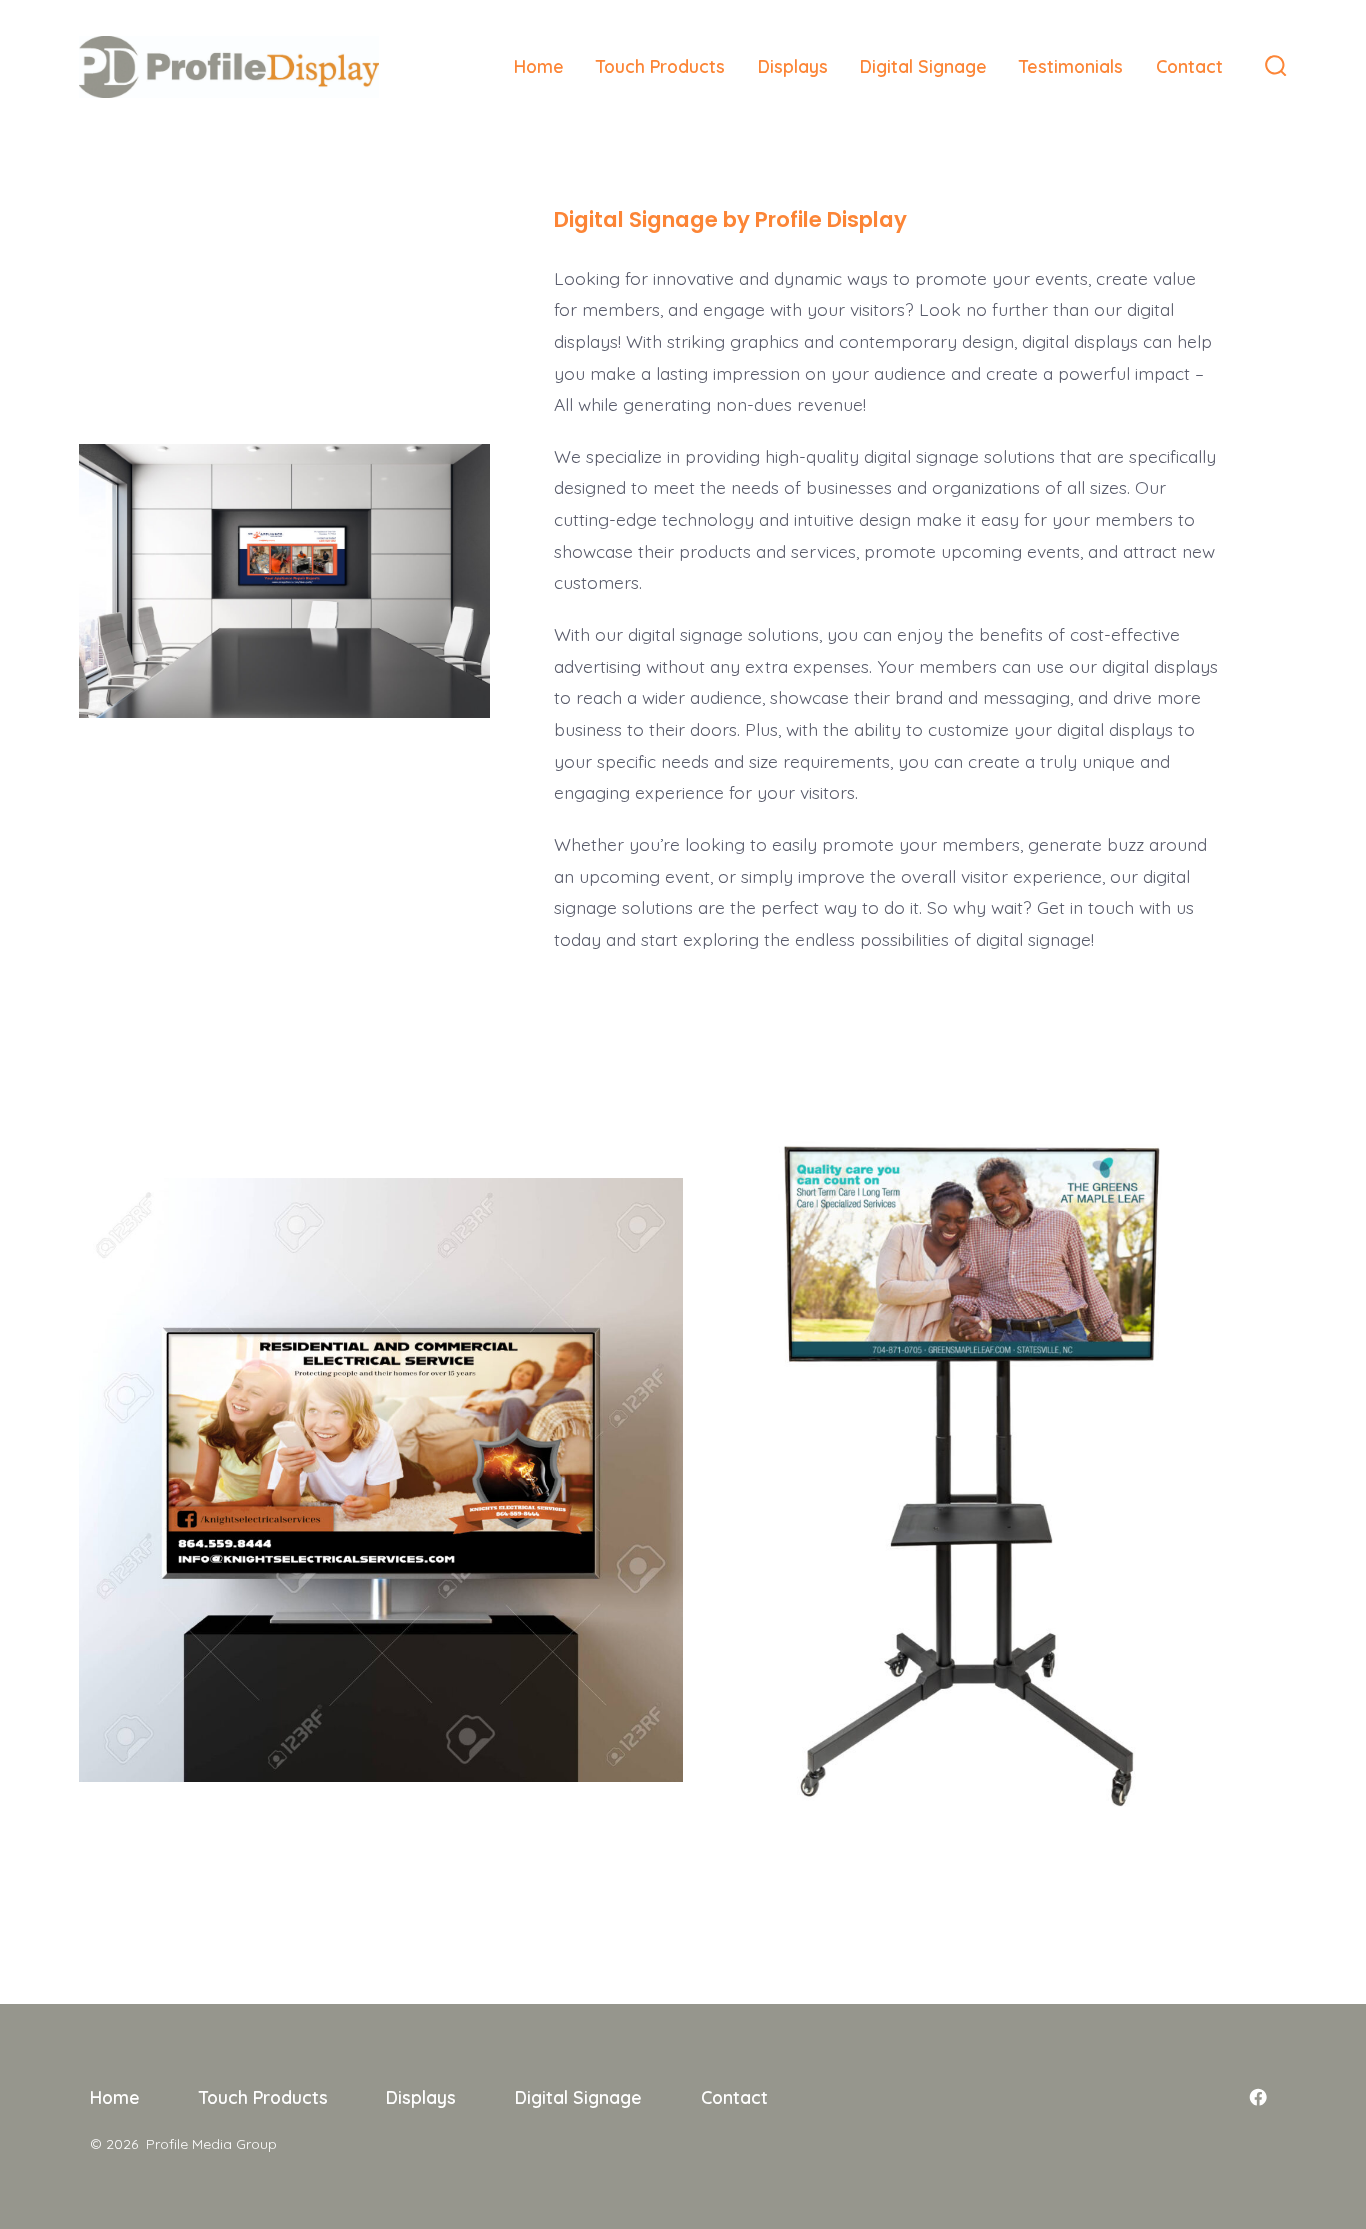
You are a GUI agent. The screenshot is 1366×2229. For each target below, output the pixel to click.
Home (539, 66)
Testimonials (1071, 66)
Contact (1189, 66)
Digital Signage (923, 66)
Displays (793, 66)
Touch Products (660, 66)
